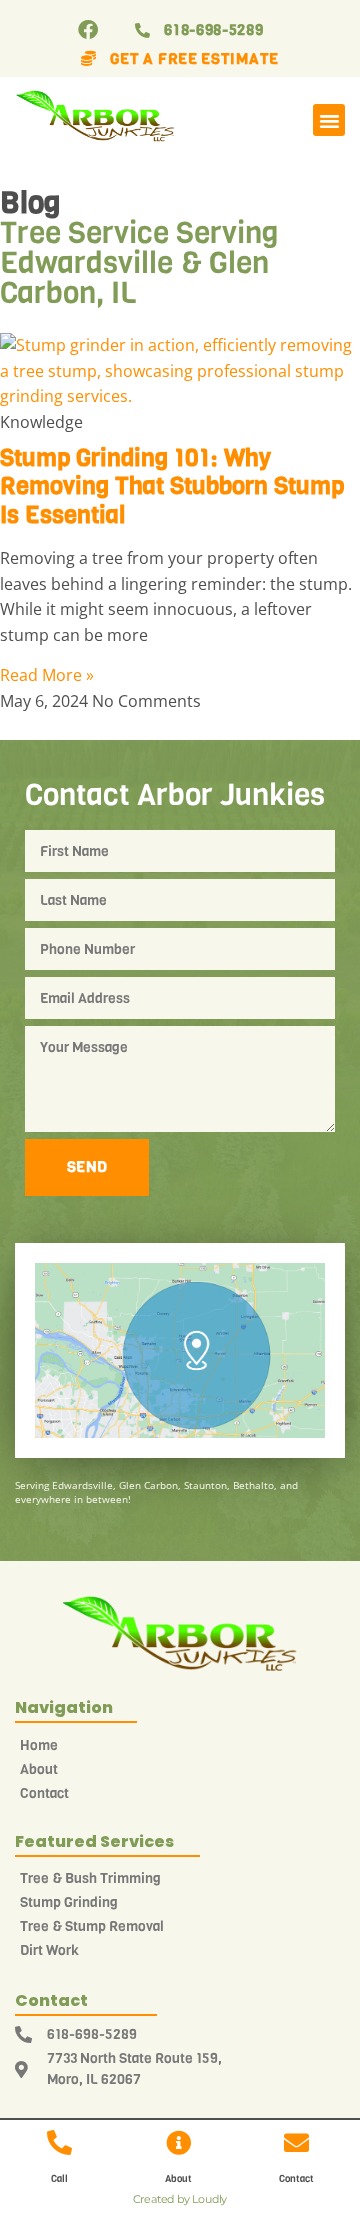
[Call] (59, 2142)
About (178, 2178)
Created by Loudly (180, 2199)
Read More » (47, 675)
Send (87, 1167)
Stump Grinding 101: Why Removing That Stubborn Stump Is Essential (172, 487)
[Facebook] (88, 30)
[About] (178, 2142)
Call (59, 2178)
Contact (296, 2178)
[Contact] (296, 2142)
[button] (329, 120)
